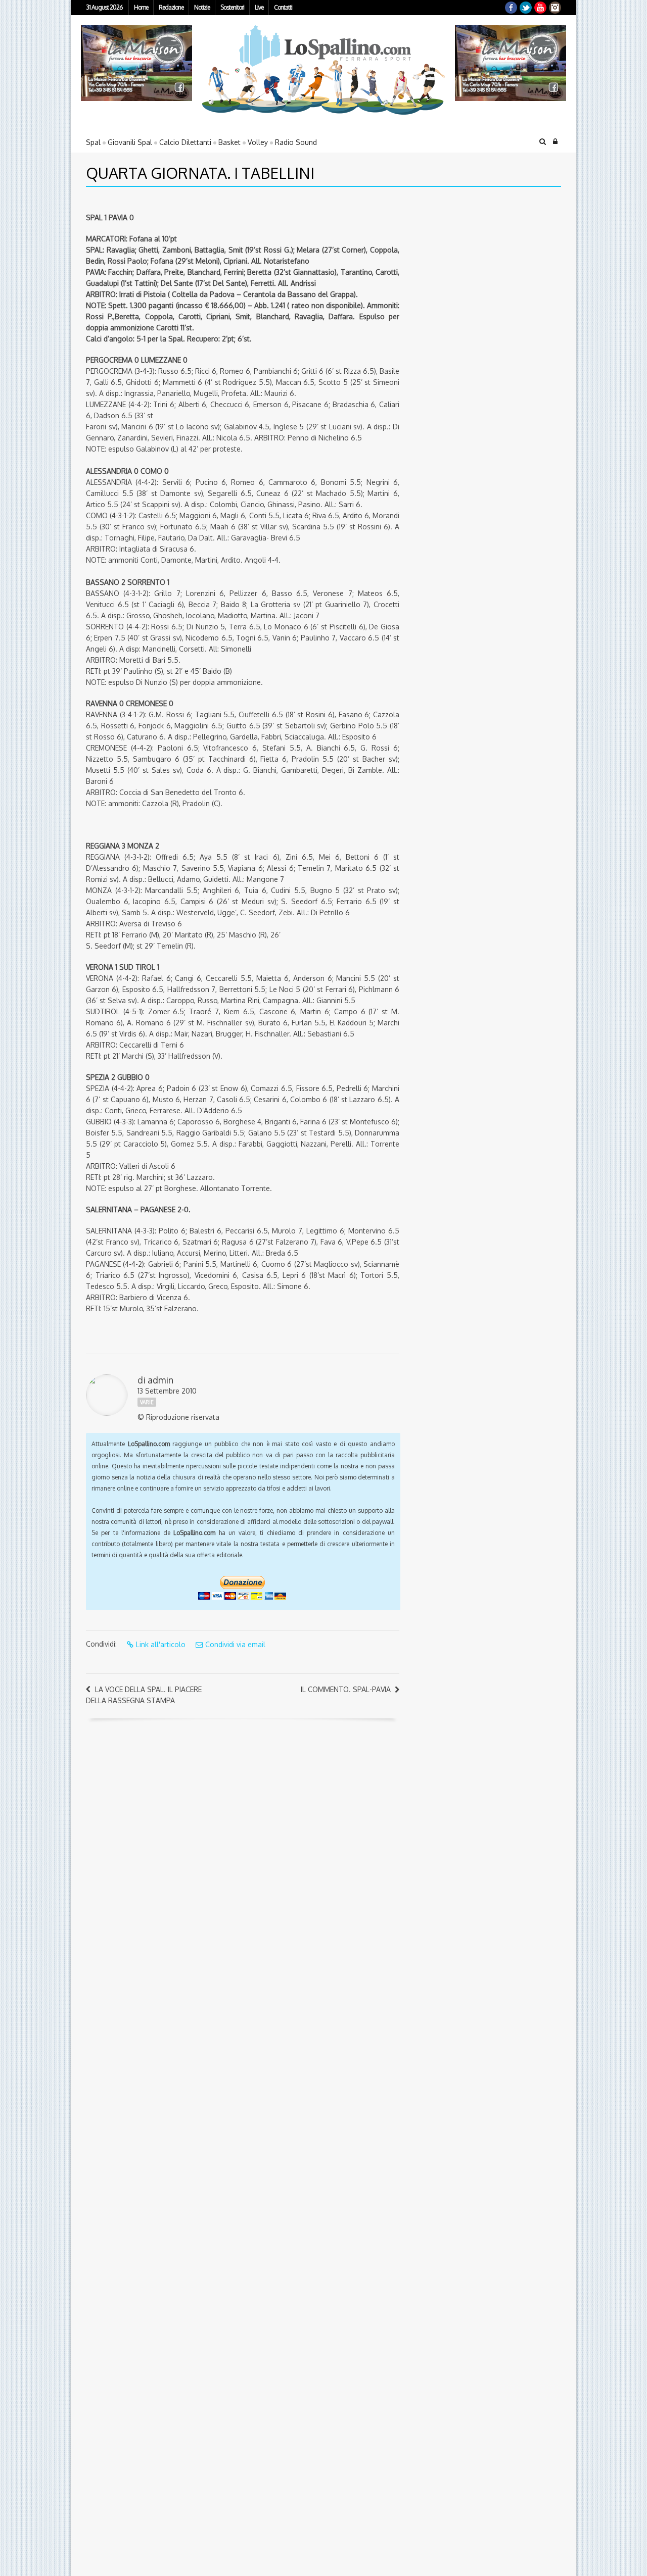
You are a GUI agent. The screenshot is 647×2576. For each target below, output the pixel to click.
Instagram (555, 8)
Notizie (202, 7)
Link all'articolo (161, 1644)
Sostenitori (232, 7)
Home (141, 7)
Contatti (283, 7)
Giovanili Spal (130, 142)
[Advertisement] (473, 265)
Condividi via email (235, 1644)
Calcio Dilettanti (185, 142)
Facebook (511, 8)
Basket (229, 142)
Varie (147, 1402)
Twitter (526, 8)
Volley (258, 142)
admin (160, 1380)
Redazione (171, 7)
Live (259, 7)
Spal (93, 142)
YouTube (540, 8)
